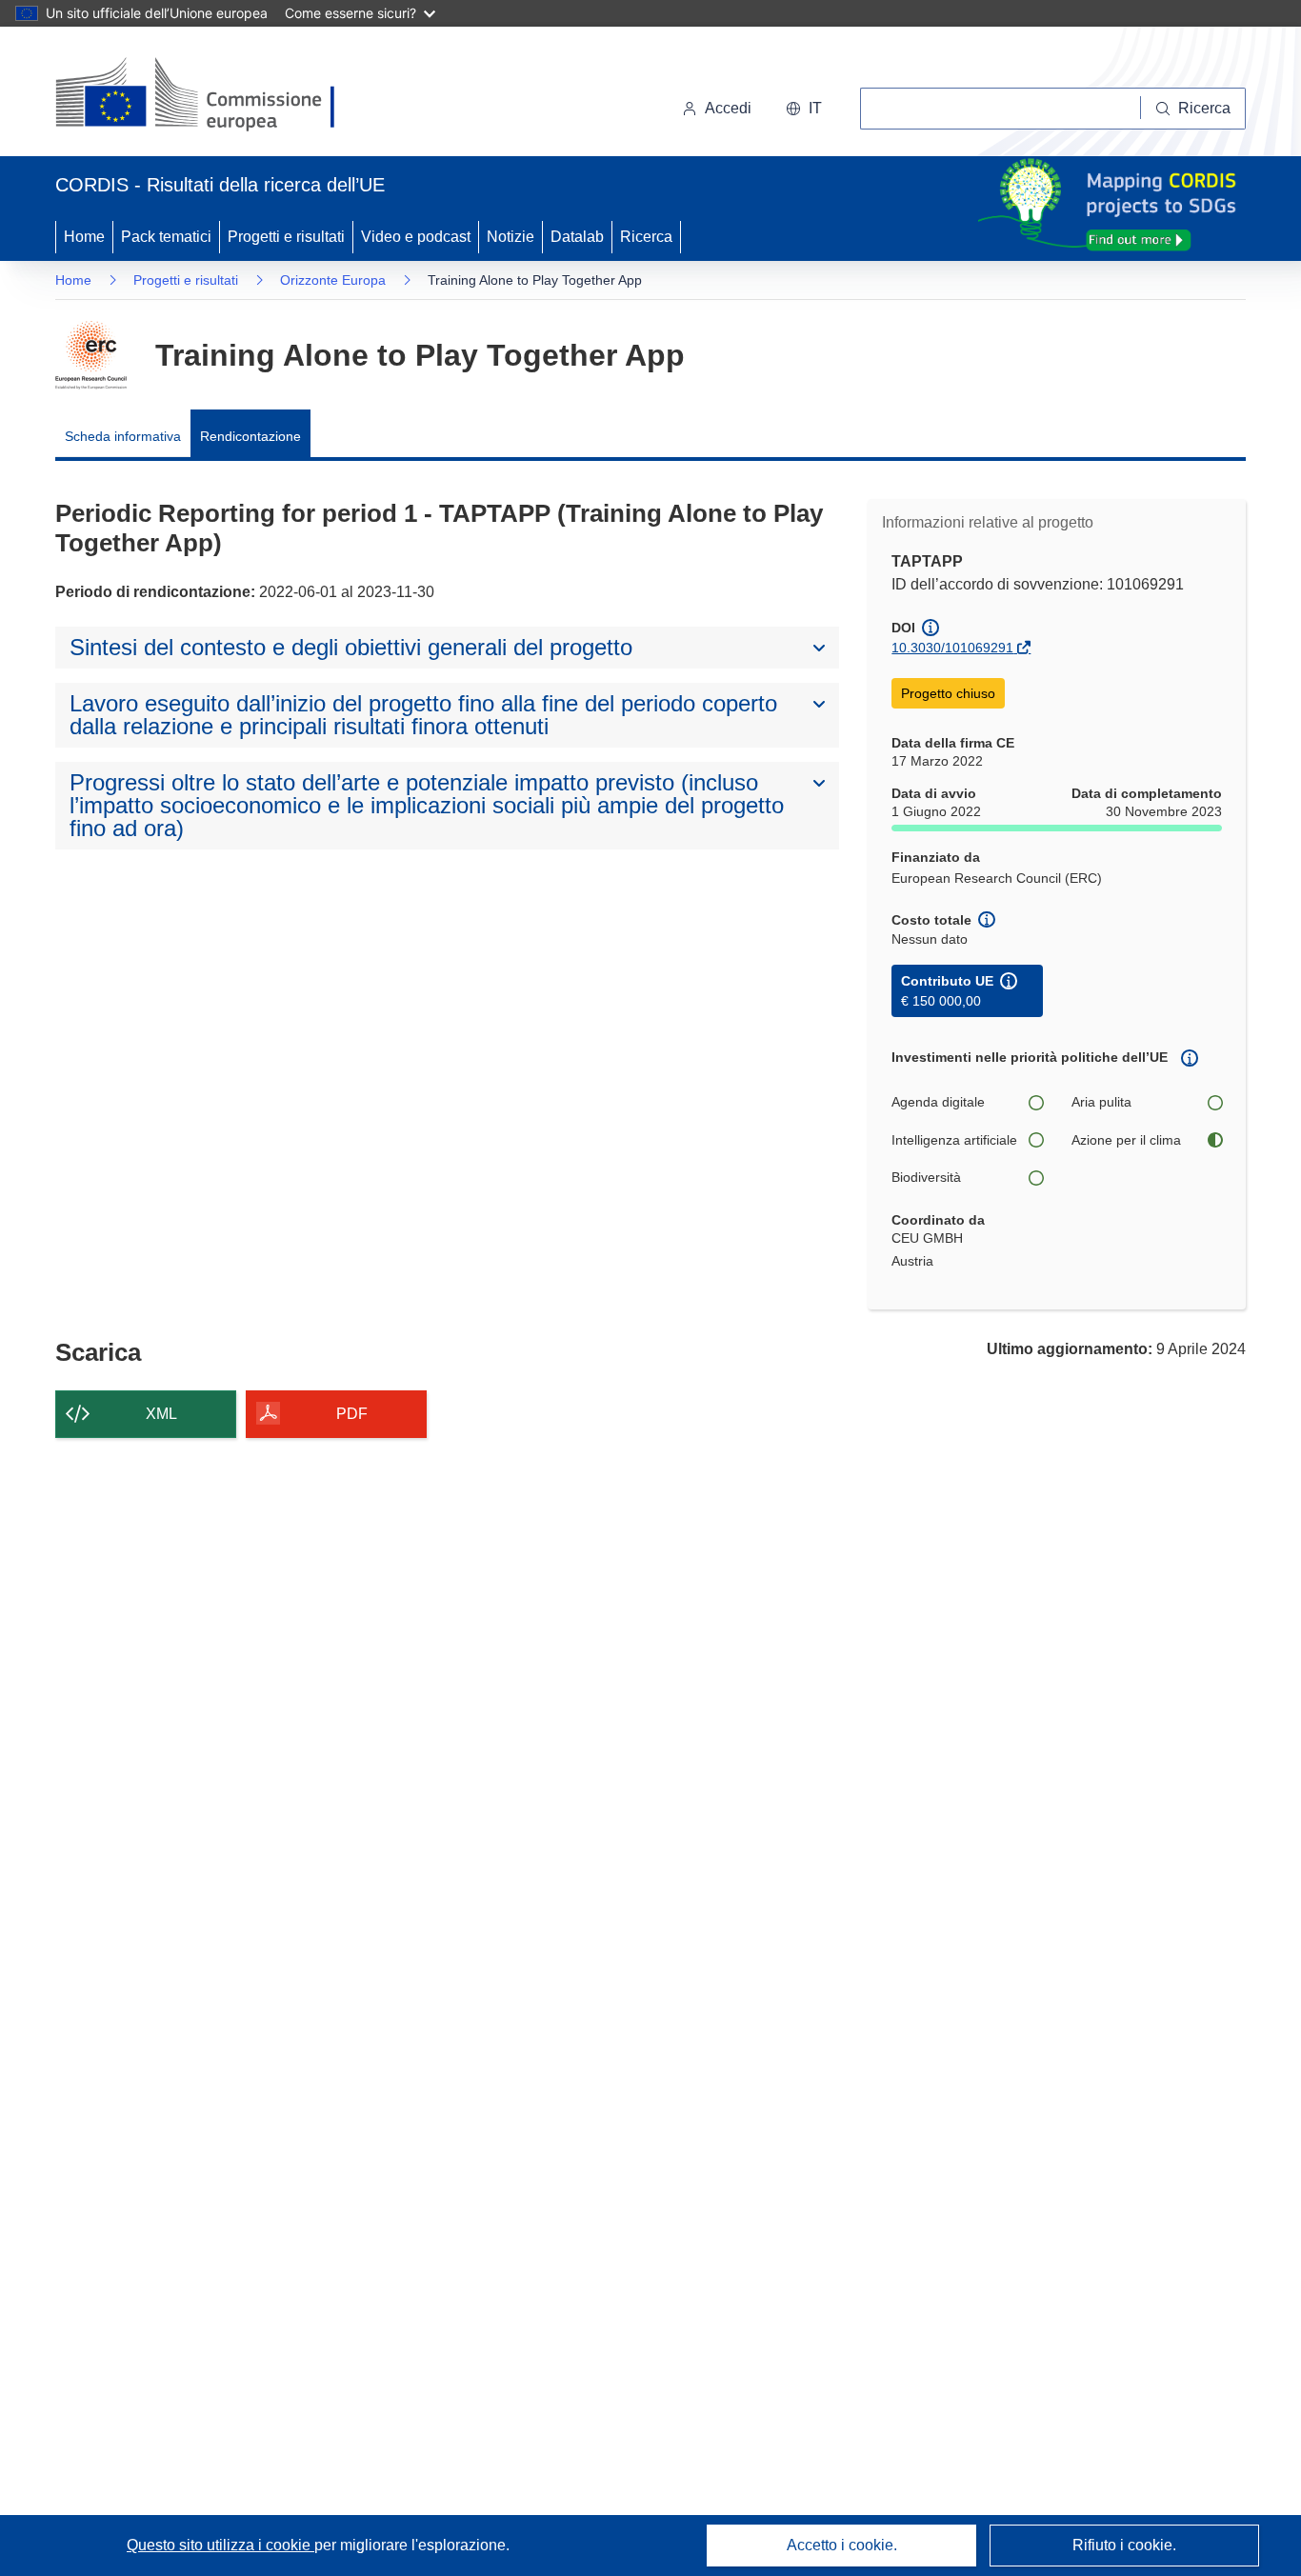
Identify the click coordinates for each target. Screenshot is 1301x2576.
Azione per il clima (1126, 1140)
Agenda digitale (938, 1102)
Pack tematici (166, 237)
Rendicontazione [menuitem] (250, 436)
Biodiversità (926, 1177)
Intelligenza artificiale (954, 1140)
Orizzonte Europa (333, 280)
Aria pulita (1101, 1102)
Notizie (510, 237)
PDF (352, 1414)
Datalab (577, 237)
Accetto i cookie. (842, 2545)
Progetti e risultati (286, 237)
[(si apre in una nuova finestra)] (207, 95)
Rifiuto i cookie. (1124, 2545)
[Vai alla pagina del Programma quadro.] (91, 355)
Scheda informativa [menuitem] (123, 436)
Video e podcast (416, 237)
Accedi (728, 108)
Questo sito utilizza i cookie (220, 2545)
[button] (804, 109)
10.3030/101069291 (952, 648)
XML (161, 1414)
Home (84, 237)
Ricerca (646, 237)
